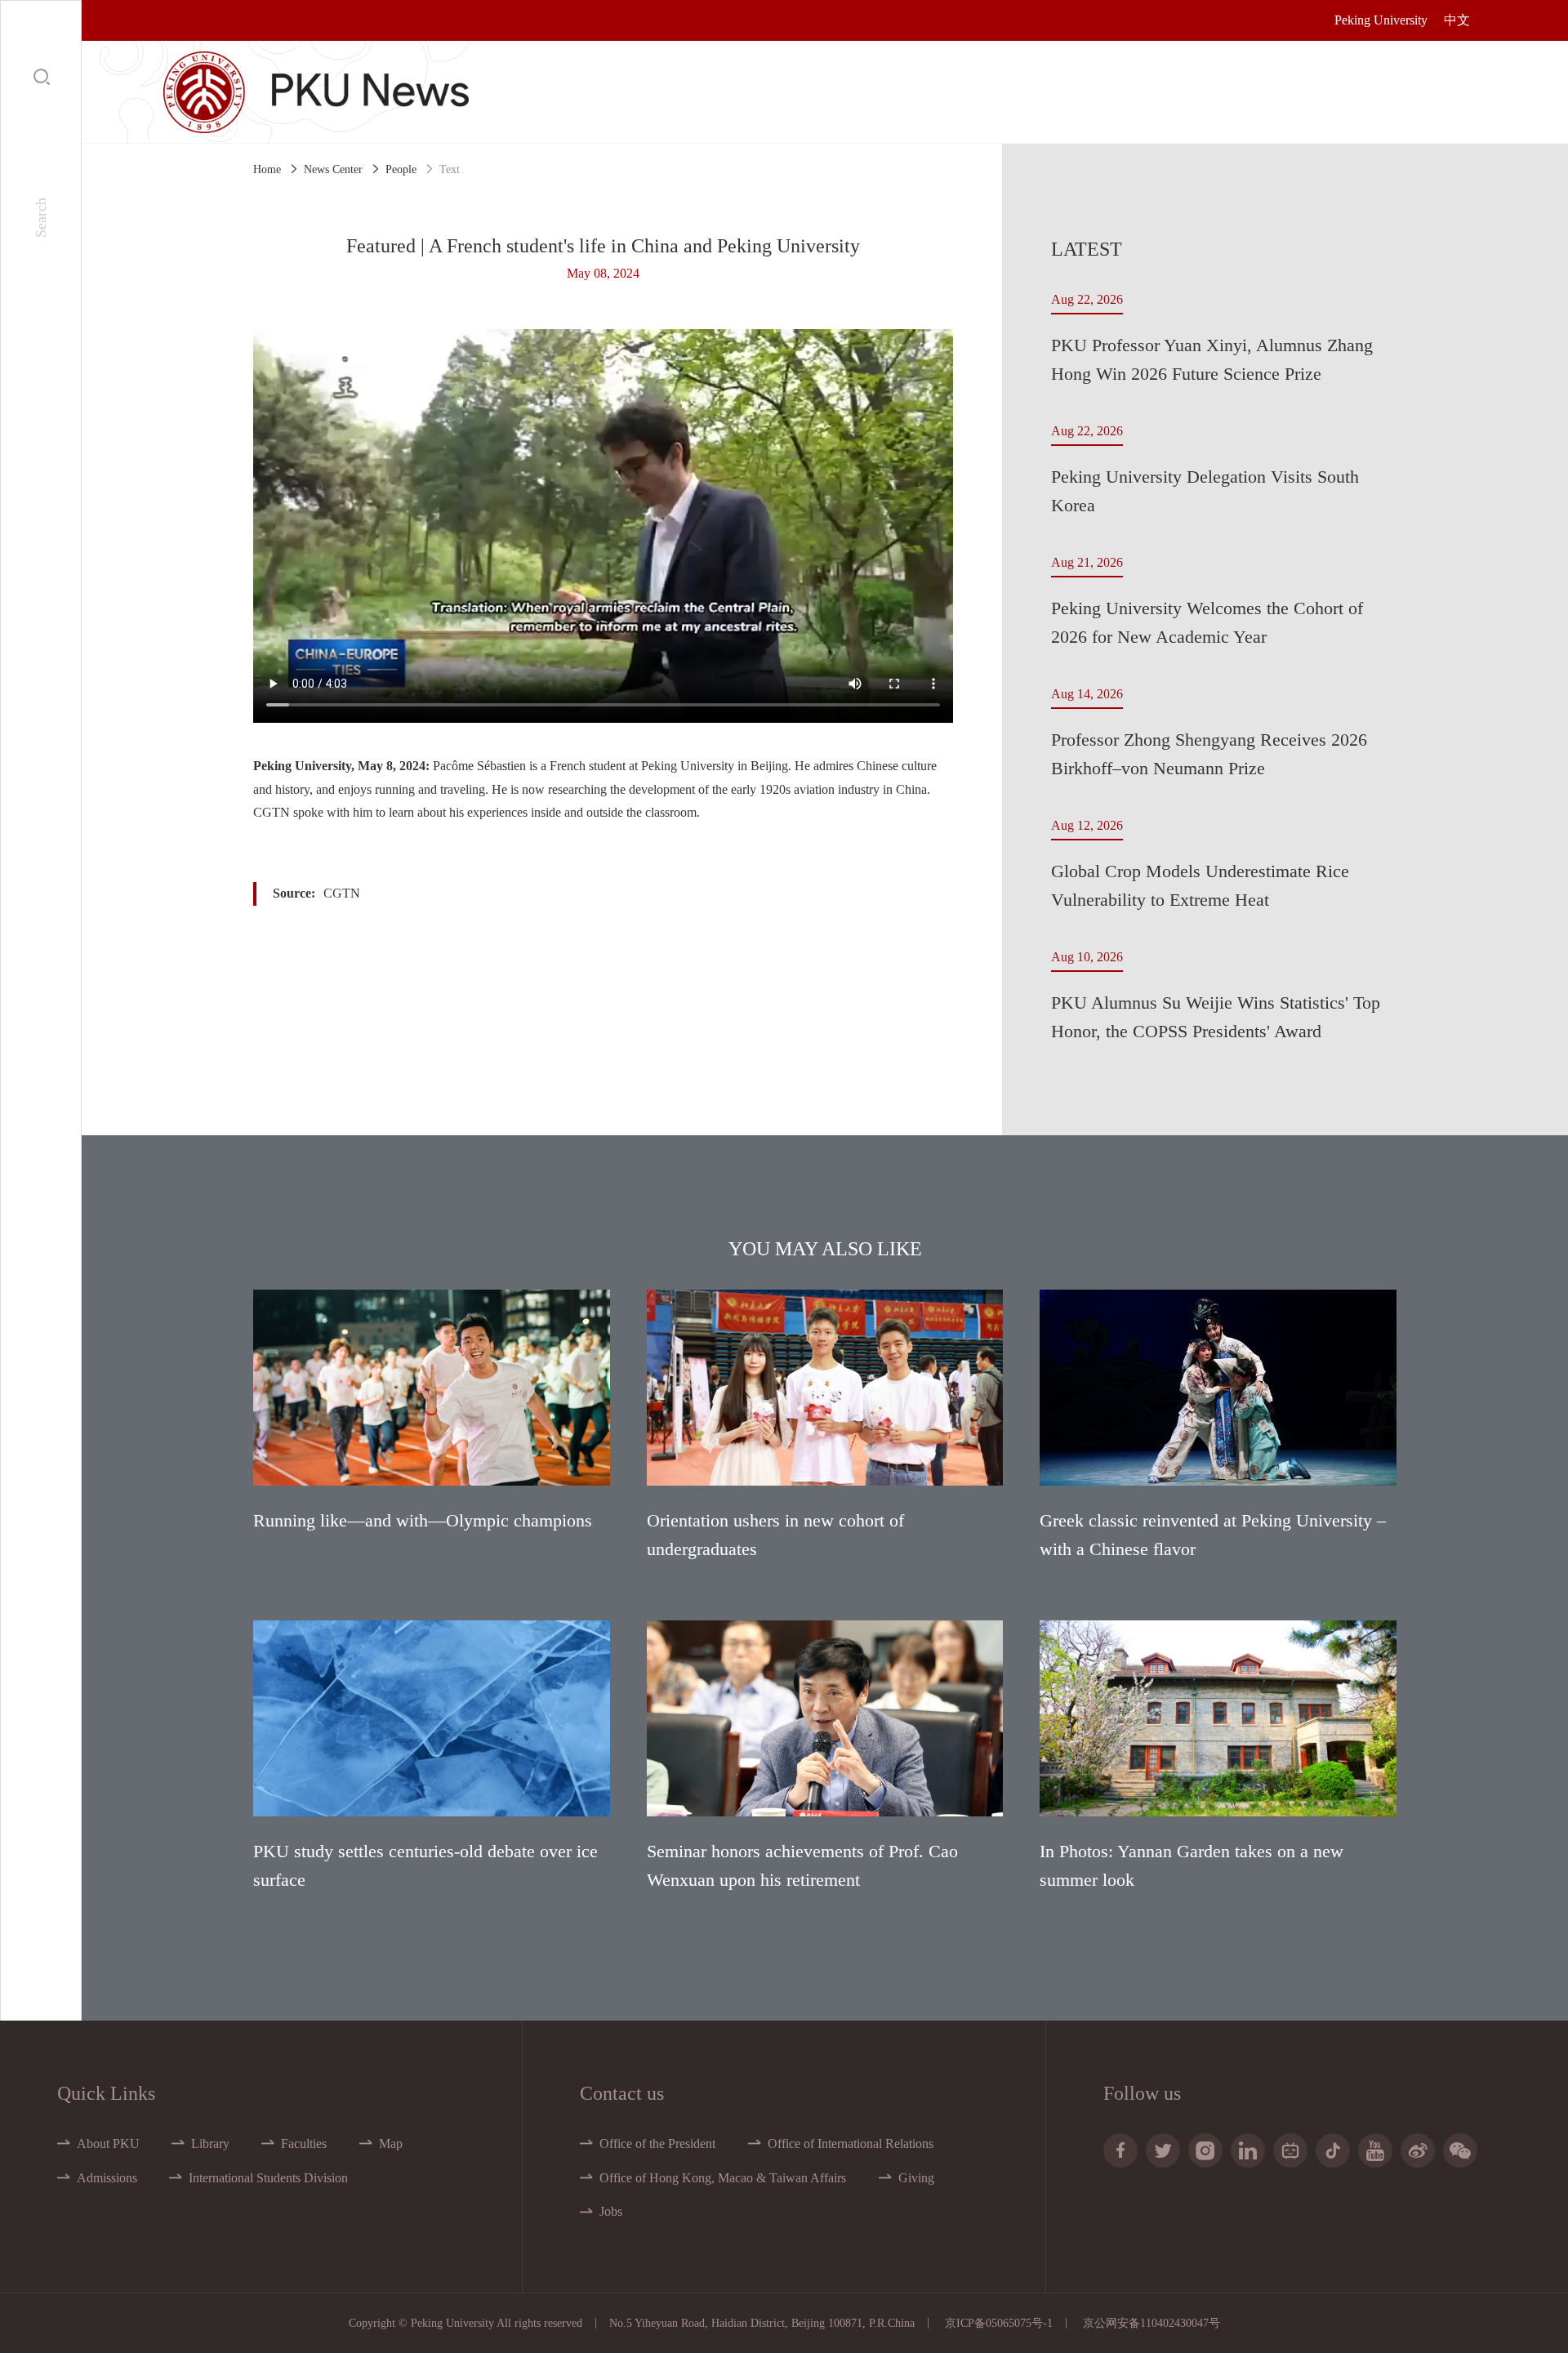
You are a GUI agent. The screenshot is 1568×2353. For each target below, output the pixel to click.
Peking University (1381, 20)
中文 (1457, 20)
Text (450, 169)
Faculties (304, 2144)
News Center (333, 169)
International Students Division (268, 2178)
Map (391, 2144)
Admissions (107, 2178)
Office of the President (657, 2144)
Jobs (611, 2211)
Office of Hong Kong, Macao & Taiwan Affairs (723, 2178)
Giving (916, 2178)
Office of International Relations (851, 2144)
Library (210, 2144)
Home (267, 169)
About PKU (108, 2144)
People (401, 169)
